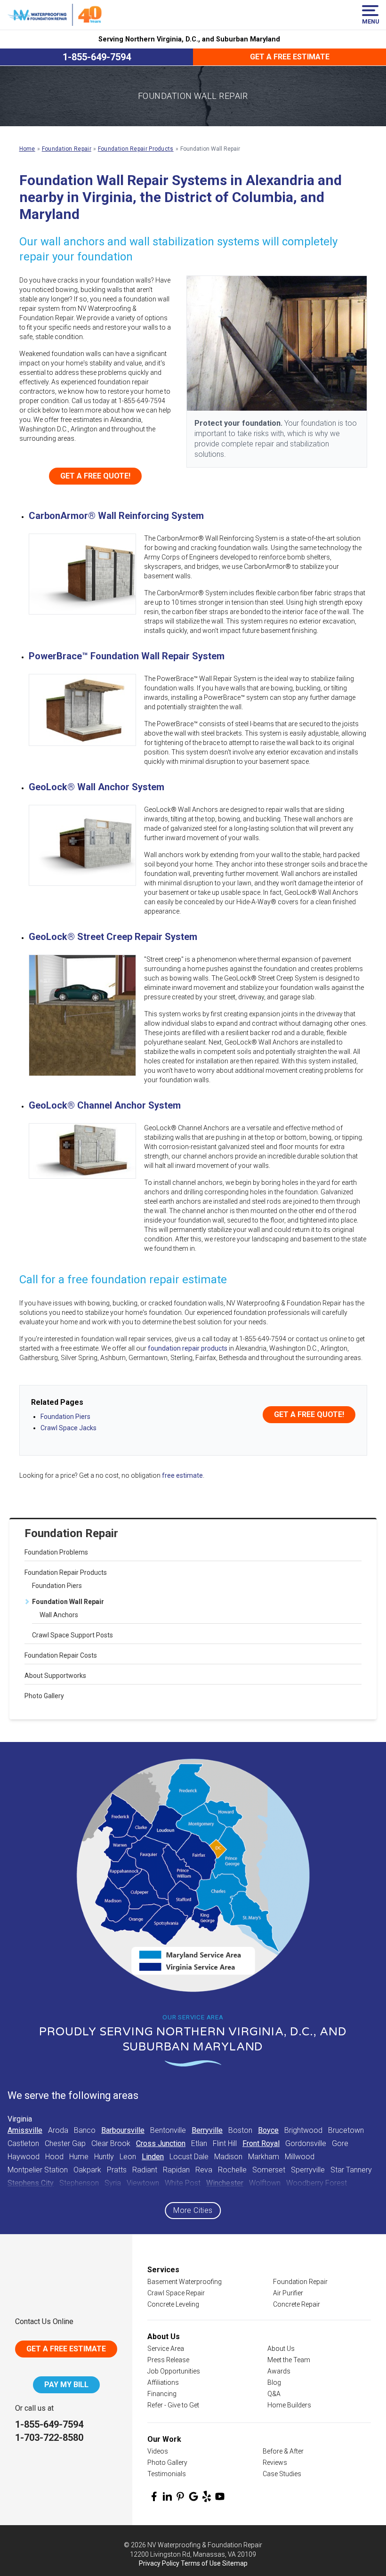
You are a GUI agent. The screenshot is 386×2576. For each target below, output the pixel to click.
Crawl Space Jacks (68, 1428)
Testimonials (167, 2474)
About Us (281, 2349)
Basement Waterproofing (185, 2282)
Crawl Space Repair (176, 2293)
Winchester (225, 2183)
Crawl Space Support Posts (72, 1635)
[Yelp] (207, 2496)
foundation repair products (188, 1348)
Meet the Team (289, 2360)
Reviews (275, 2463)
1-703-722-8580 (49, 2438)
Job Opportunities (174, 2371)
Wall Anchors (59, 1615)
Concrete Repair (297, 2304)
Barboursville (123, 2130)
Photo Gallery (44, 1696)
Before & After (283, 2451)
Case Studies (282, 2474)
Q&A (274, 2394)
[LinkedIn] (167, 2496)
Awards (279, 2371)
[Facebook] (154, 2496)
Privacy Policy (159, 2563)
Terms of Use (201, 2563)
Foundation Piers (57, 1586)
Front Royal (261, 2143)
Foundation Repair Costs (61, 1655)
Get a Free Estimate (290, 57)
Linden (153, 2157)
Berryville (207, 2130)
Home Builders (289, 2405)
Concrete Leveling (173, 2304)
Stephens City (31, 2183)
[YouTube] (220, 2496)
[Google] (193, 2496)
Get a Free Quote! (95, 476)
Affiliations (163, 2382)
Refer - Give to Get (173, 2405)
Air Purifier (288, 2293)
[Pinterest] (180, 2496)
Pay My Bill (66, 2385)
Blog (274, 2382)
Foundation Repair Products (66, 1572)
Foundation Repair (71, 1533)
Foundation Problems (56, 1552)
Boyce (268, 2130)
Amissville (25, 2130)
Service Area (166, 2349)
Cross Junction (161, 2143)
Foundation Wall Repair (68, 1602)
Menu (370, 21)
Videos (158, 2451)
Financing (162, 2394)
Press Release (168, 2360)
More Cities (193, 2210)
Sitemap (235, 2563)
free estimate (182, 1475)
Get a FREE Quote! (309, 1414)
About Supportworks (55, 1676)
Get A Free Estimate (66, 2349)
